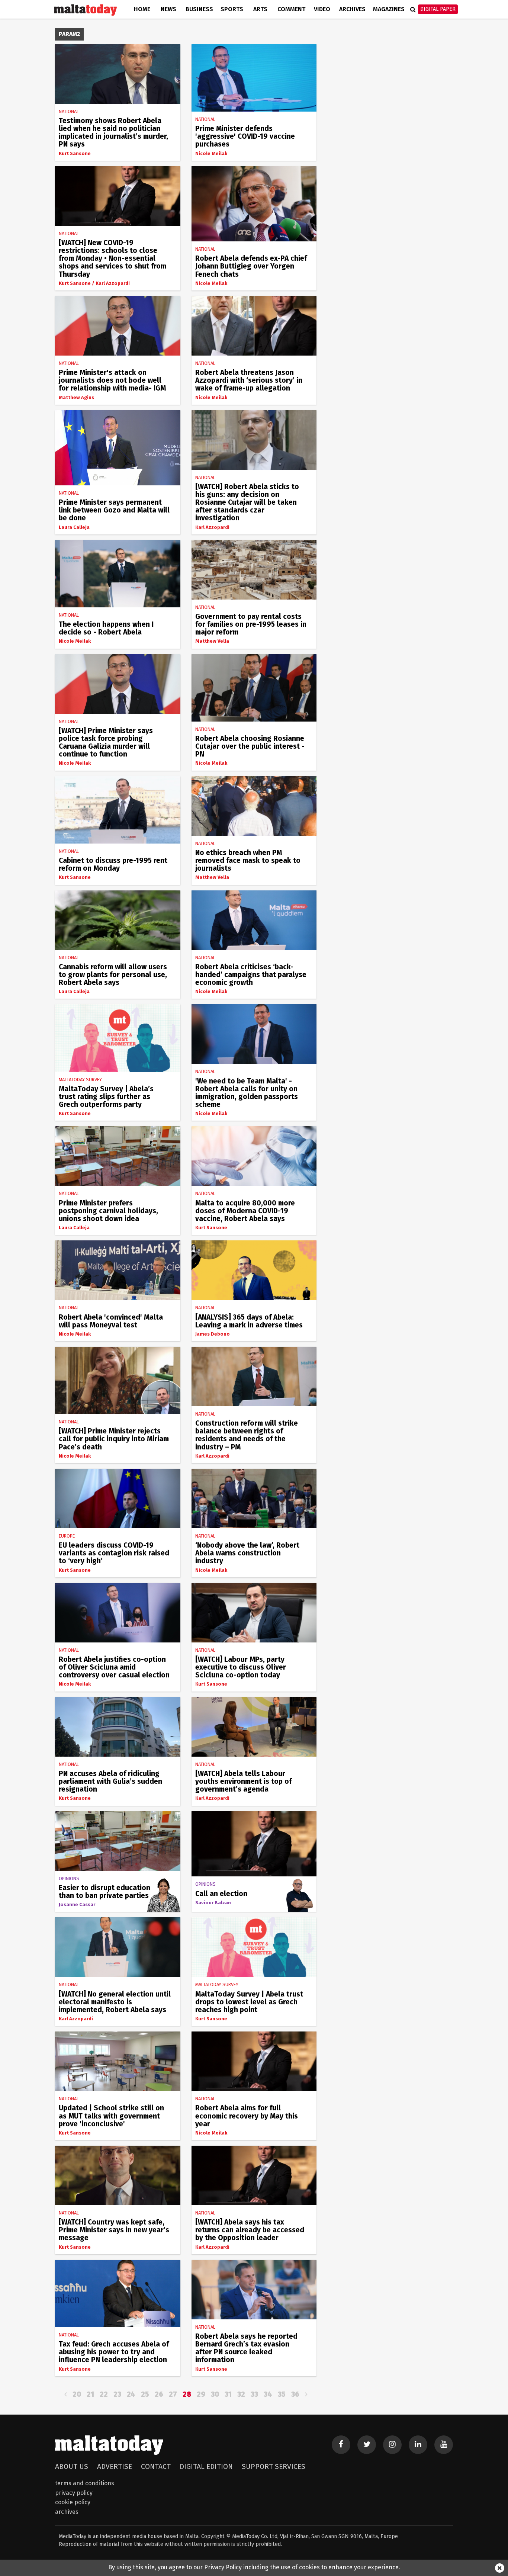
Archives (352, 9)
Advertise (115, 2466)
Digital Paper (438, 9)
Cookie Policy (73, 2502)
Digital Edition (206, 2466)
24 (131, 2394)
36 (295, 2394)
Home (142, 9)
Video (322, 9)
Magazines (389, 9)
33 (254, 2394)
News (168, 9)
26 (159, 2394)
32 (241, 2394)
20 (77, 2394)
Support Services (274, 2466)
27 (173, 2394)
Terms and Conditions (85, 2483)
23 (117, 2394)
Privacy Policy (74, 2493)
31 (228, 2394)
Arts (260, 9)
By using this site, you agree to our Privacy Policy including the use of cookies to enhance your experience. (254, 2567)
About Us (72, 2466)
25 (145, 2394)
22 (104, 2394)
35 (282, 2394)
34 (268, 2394)
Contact (156, 2466)
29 (201, 2394)
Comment (291, 9)
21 (90, 2394)
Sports (232, 9)
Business (199, 9)
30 (215, 2394)
